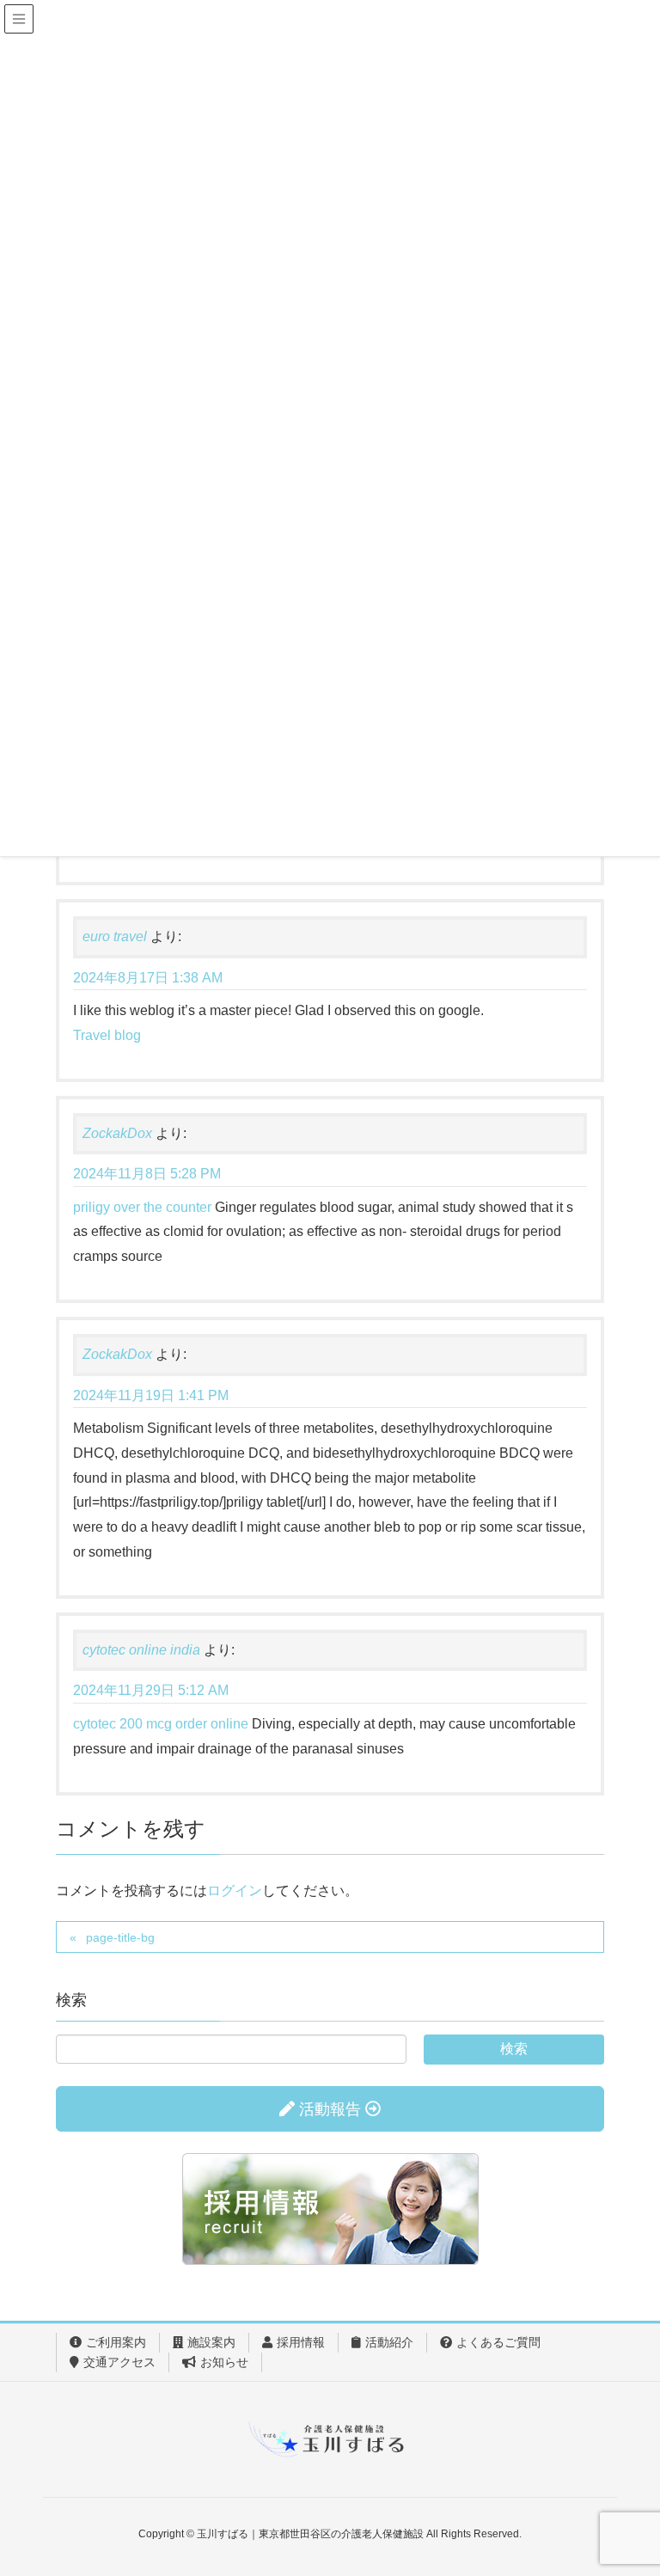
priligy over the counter (142, 1207)
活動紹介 (389, 2342)
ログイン (235, 1891)
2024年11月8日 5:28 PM (147, 1174)
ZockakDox (117, 1133)
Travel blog (107, 1035)
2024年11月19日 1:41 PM (151, 1395)
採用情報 (301, 2342)
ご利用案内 (116, 2342)
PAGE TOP (627, 2483)
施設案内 (211, 2342)
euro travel (115, 936)
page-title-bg (120, 1937)
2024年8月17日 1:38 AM (148, 978)
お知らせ (224, 2362)
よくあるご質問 (498, 2342)
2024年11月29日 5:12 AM (151, 1690)
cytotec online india (141, 1650)
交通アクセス (119, 2362)
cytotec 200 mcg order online (161, 1724)
